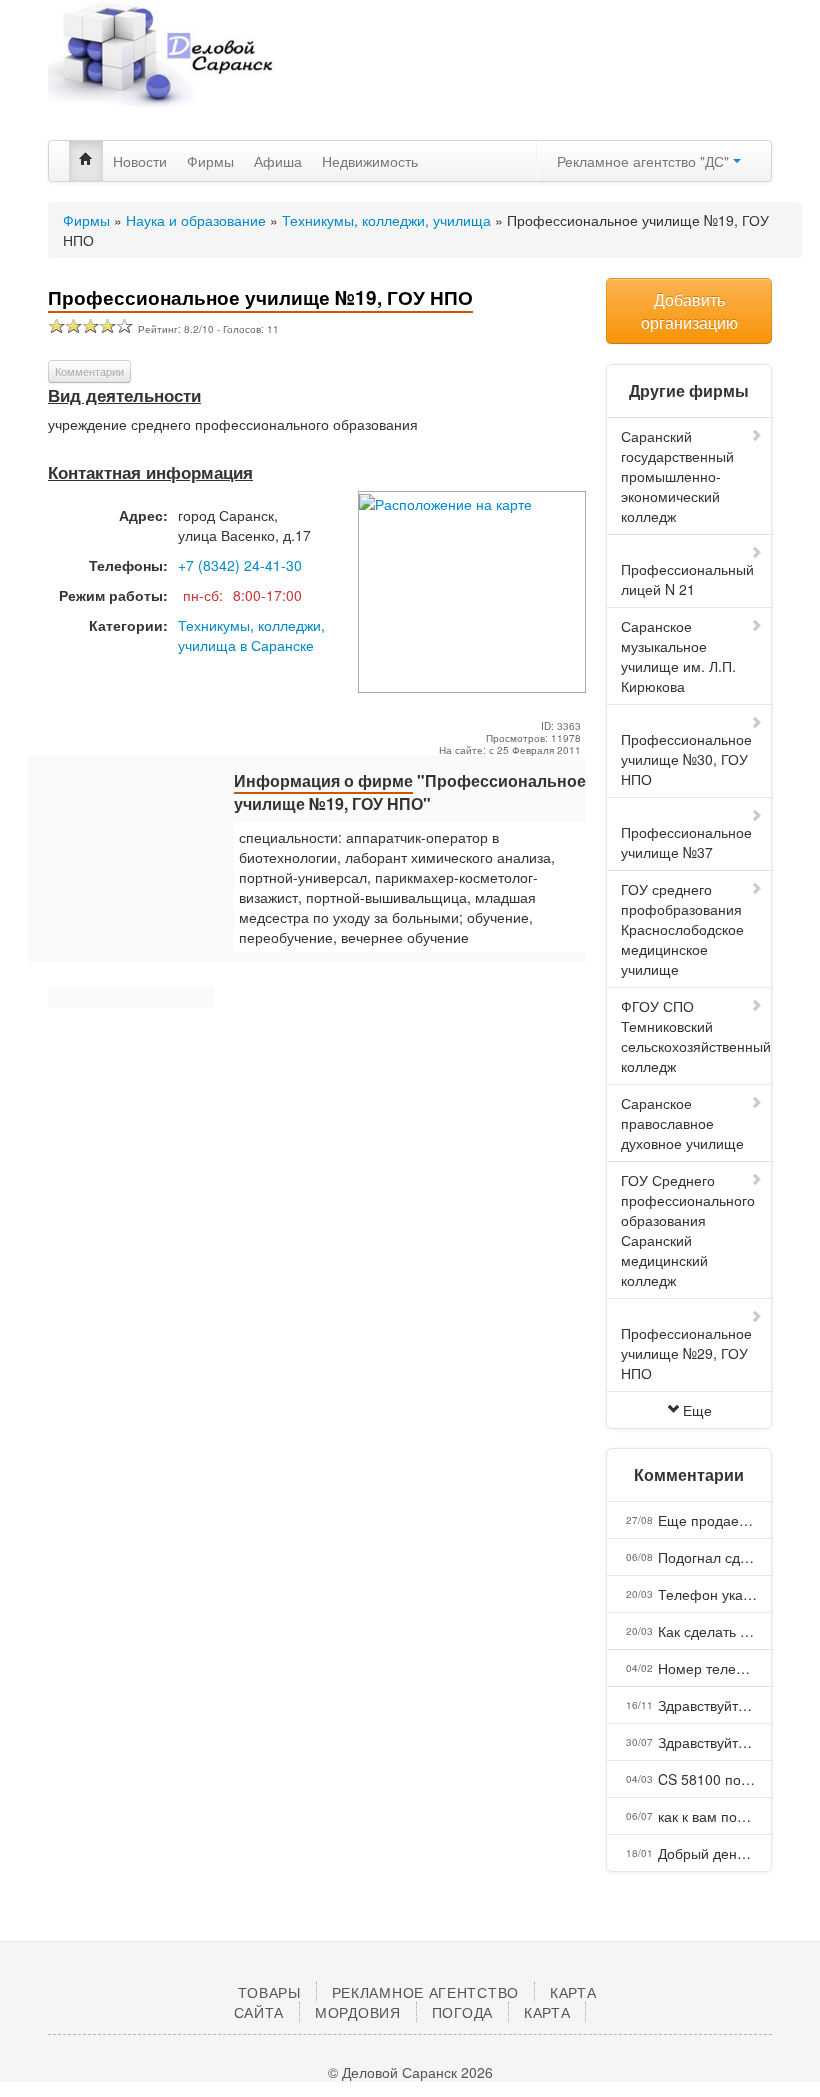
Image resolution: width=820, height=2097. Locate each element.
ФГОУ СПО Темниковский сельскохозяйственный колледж (696, 1036)
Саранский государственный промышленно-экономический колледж (677, 476)
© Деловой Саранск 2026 (410, 2072)
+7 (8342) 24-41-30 (240, 565)
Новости (140, 161)
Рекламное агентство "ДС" (645, 161)
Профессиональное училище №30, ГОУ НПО (686, 759)
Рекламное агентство (425, 1992)
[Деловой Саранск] (162, 70)
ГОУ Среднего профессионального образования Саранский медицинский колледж (688, 1230)
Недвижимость (370, 161)
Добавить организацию (689, 311)
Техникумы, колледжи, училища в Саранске (251, 635)
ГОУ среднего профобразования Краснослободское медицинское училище (682, 929)
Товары (269, 1992)
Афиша (278, 161)
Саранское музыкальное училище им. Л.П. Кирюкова (678, 656)
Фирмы (210, 161)
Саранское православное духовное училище (682, 1123)
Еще (697, 1410)
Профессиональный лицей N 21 (687, 579)
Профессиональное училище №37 (686, 842)
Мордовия (358, 2012)
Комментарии (89, 371)
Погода (462, 2012)
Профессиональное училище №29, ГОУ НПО (686, 1353)
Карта (547, 2012)
